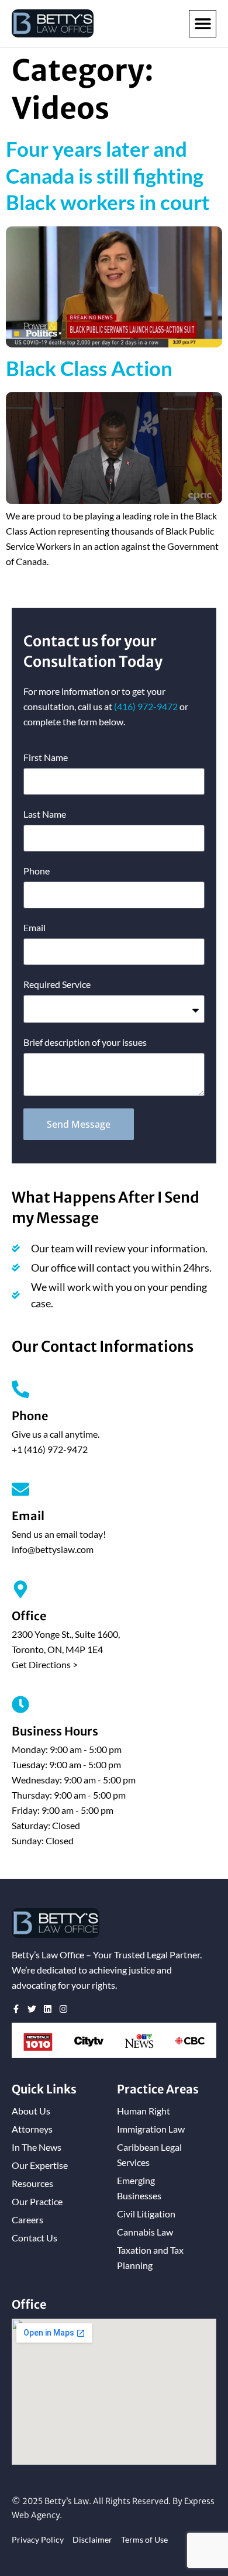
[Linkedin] (48, 2009)
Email (34, 927)
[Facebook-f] (16, 2009)
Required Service (57, 984)
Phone (37, 871)
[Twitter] (32, 2009)
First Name (46, 757)
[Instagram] (63, 2009)
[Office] (20, 1589)
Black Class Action (89, 368)
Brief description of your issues (85, 1042)
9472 (146, 706)
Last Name (45, 814)
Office (29, 1616)
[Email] (20, 1489)
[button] (203, 24)
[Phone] (20, 1389)
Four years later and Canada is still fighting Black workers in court (108, 175)
